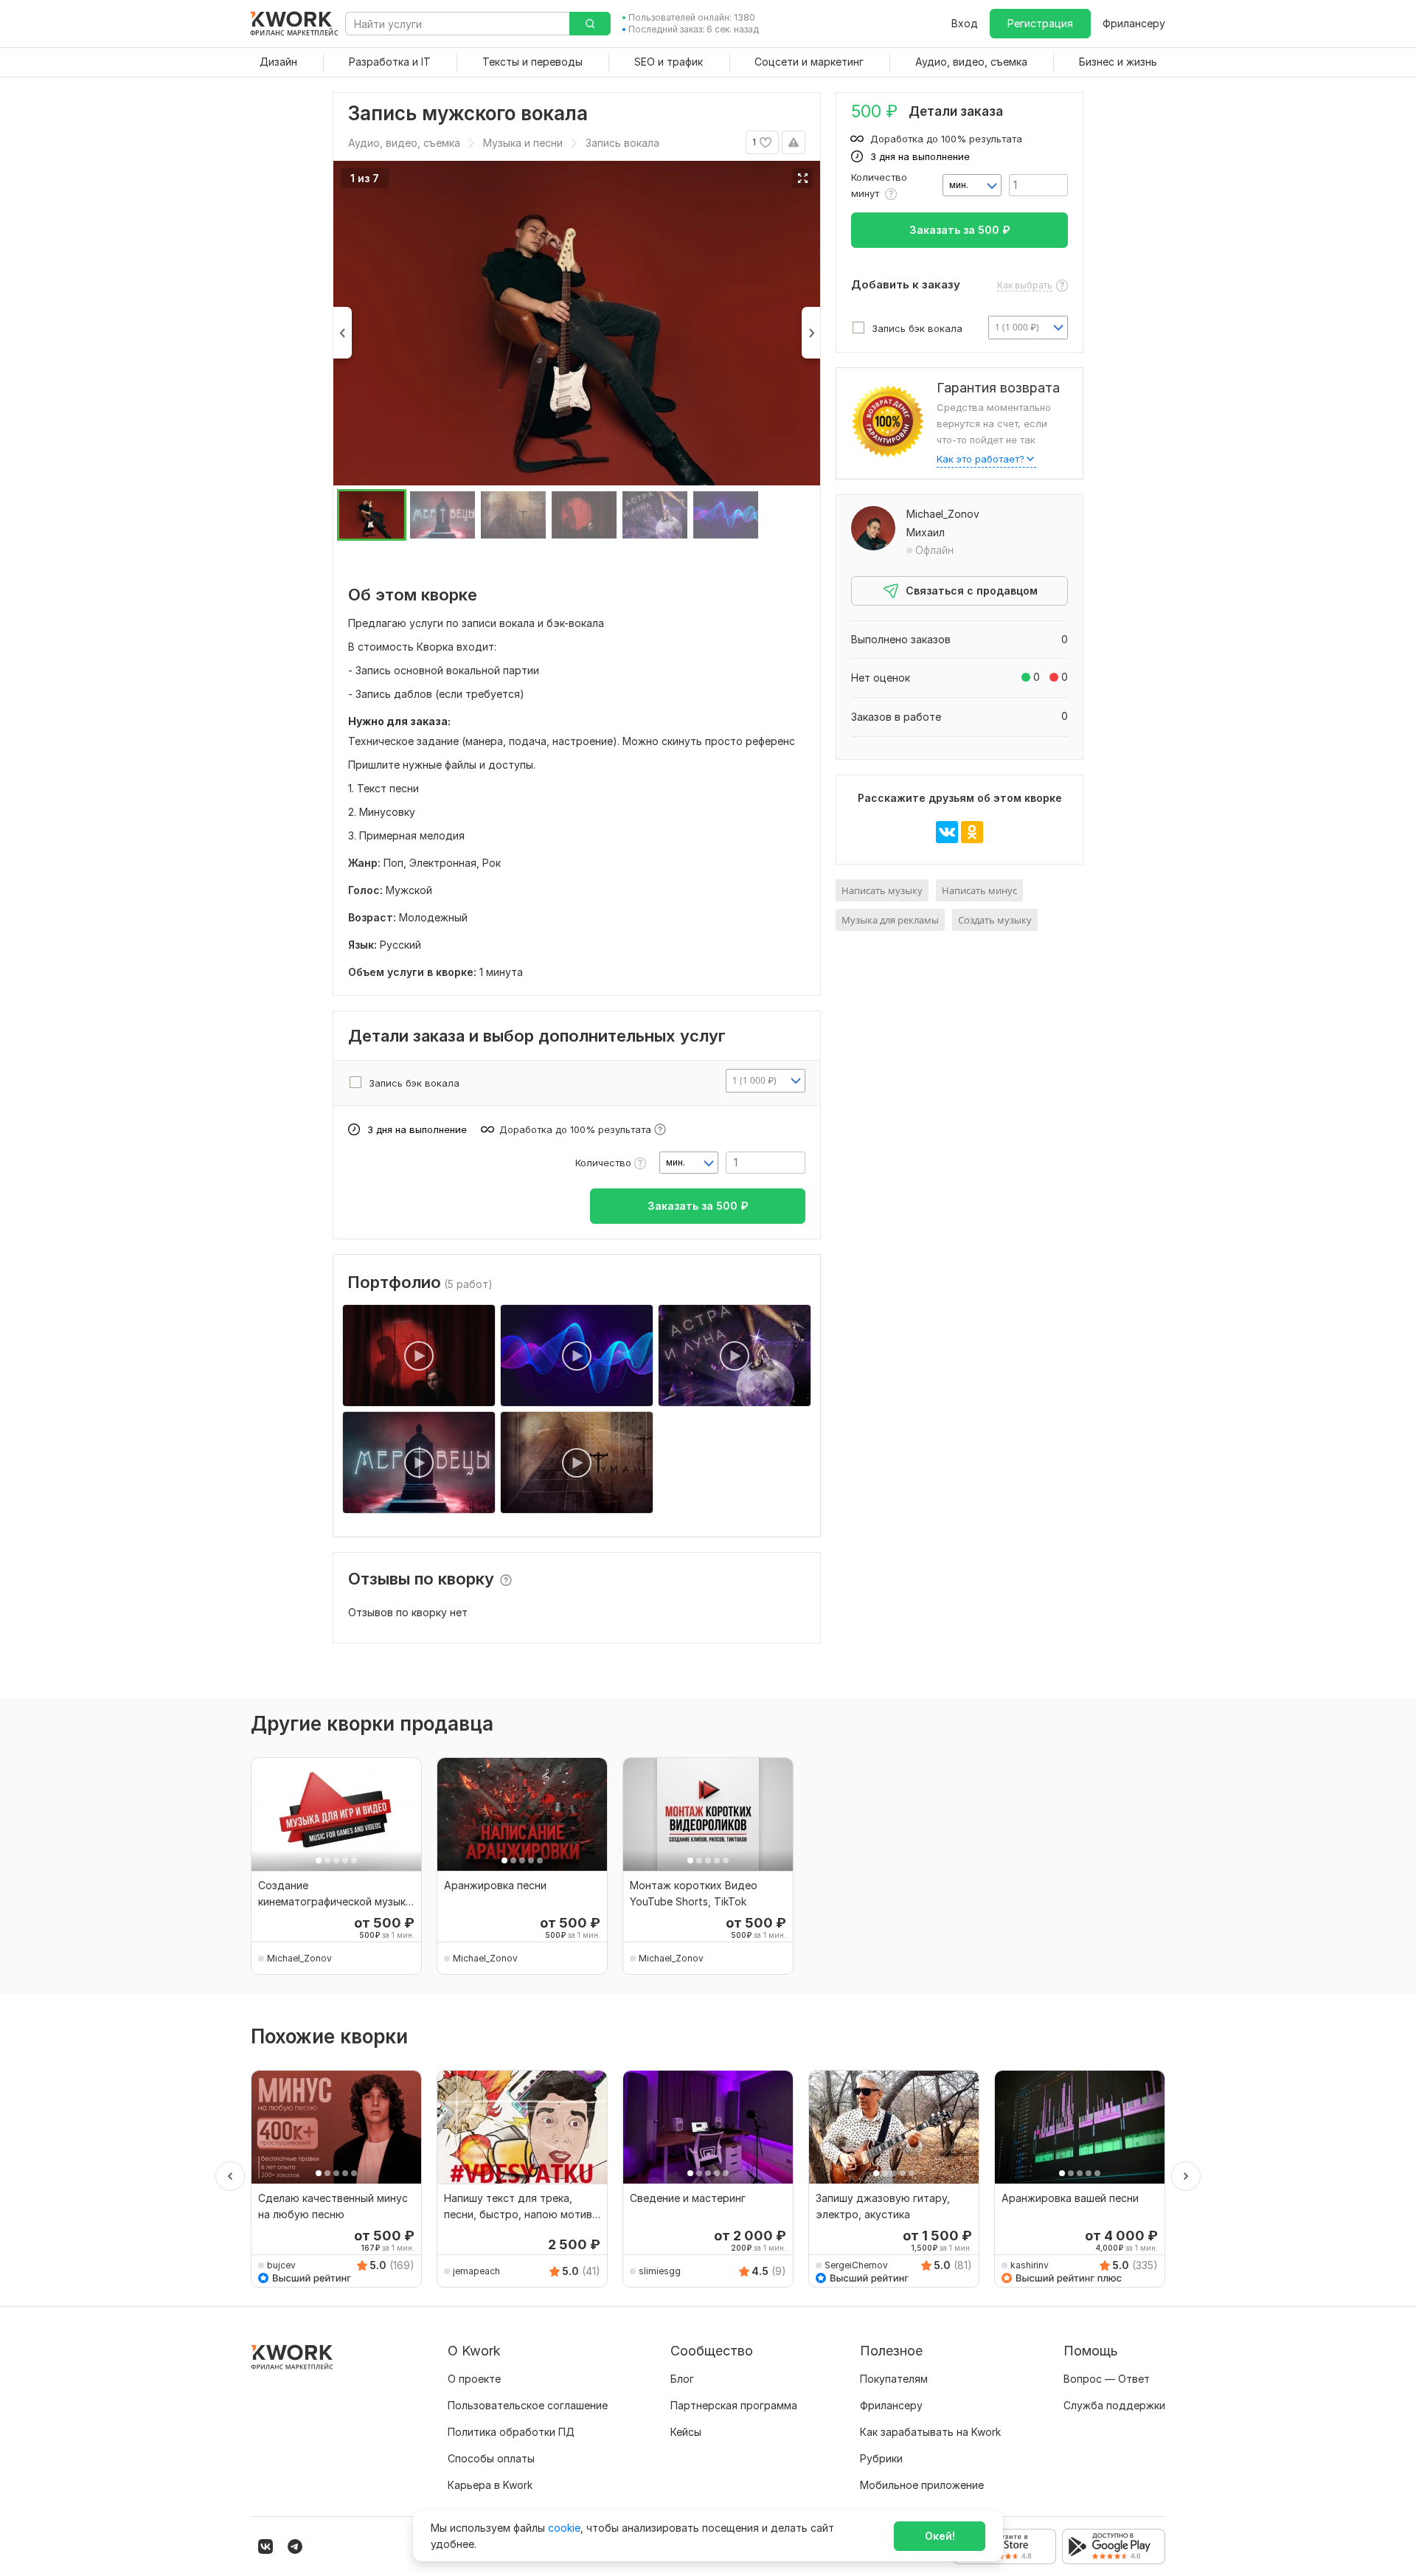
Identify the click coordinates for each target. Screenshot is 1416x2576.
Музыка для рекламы (890, 920)
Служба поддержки (1114, 2405)
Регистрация (1040, 23)
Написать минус (979, 890)
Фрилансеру (1134, 23)
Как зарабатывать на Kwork (930, 2432)
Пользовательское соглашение (528, 2405)
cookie (564, 2528)
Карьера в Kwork (490, 2485)
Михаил (926, 532)
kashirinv (1030, 2265)
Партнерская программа (734, 2405)
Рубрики (881, 2458)
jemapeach (476, 2271)
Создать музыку (995, 920)
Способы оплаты (491, 2458)
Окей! (940, 2536)
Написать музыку (882, 890)
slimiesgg (660, 2271)
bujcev (281, 2265)
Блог (682, 2379)
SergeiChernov (856, 2265)
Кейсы (686, 2432)
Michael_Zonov (943, 514)
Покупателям (894, 2379)
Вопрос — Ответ (1107, 2379)
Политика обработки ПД (511, 2432)
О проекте (474, 2379)
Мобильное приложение (922, 2485)
